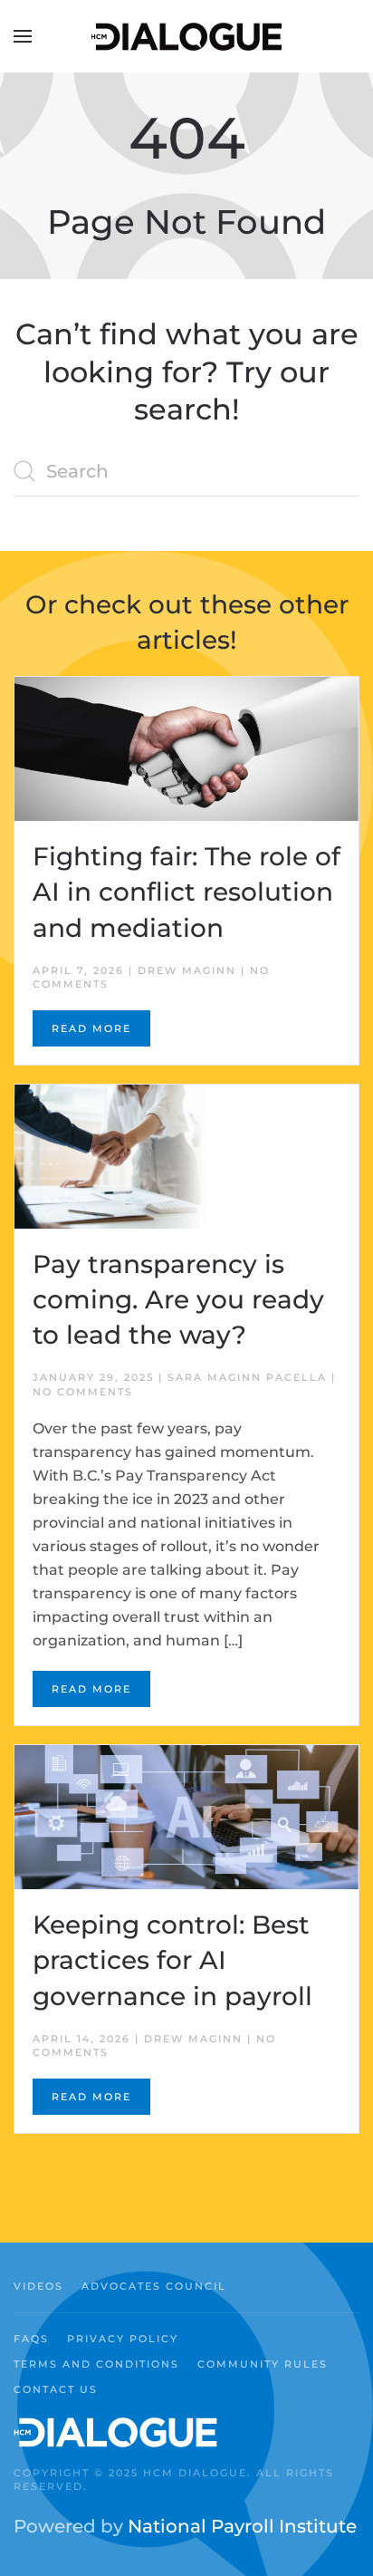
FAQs (31, 2339)
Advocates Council (154, 2286)
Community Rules (263, 2364)
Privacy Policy (123, 2339)
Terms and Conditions (96, 2364)
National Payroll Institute (242, 2526)
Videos (38, 2286)
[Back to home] (186, 36)
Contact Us (56, 2389)
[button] (23, 36)
